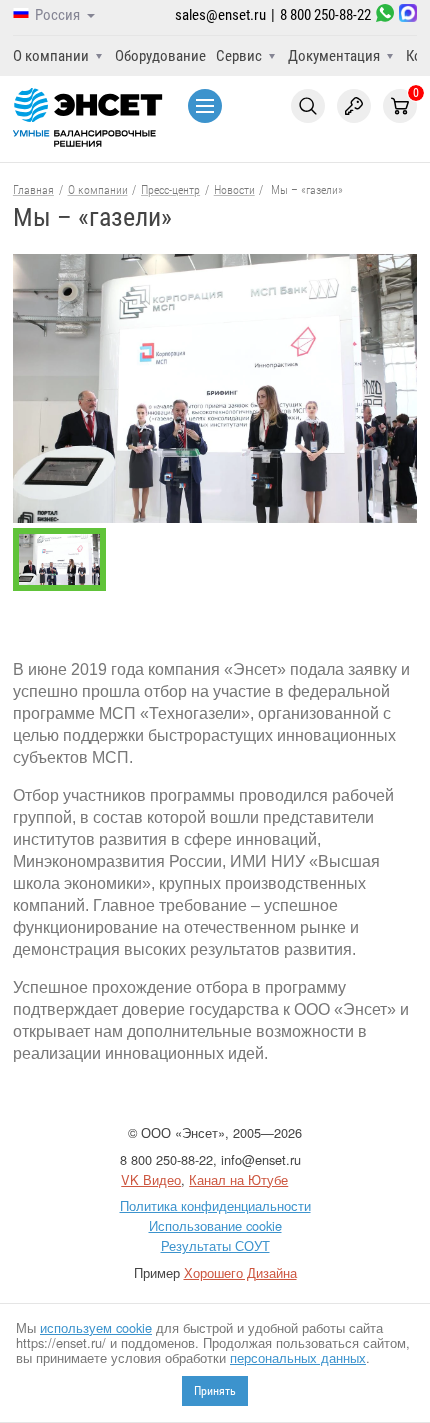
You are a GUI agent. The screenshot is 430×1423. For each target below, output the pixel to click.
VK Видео (151, 1179)
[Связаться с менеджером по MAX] (408, 15)
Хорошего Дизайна (240, 1272)
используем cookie (96, 1327)
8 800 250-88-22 (325, 15)
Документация (334, 56)
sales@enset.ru (220, 15)
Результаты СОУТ (215, 1245)
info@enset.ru (261, 1159)
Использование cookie (215, 1225)
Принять (215, 1391)
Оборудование (160, 56)
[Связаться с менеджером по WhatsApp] (385, 15)
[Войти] (354, 106)
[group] (215, 388)
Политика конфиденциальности (215, 1205)
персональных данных (298, 1357)
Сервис (239, 56)
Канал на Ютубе (238, 1179)
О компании (51, 56)
